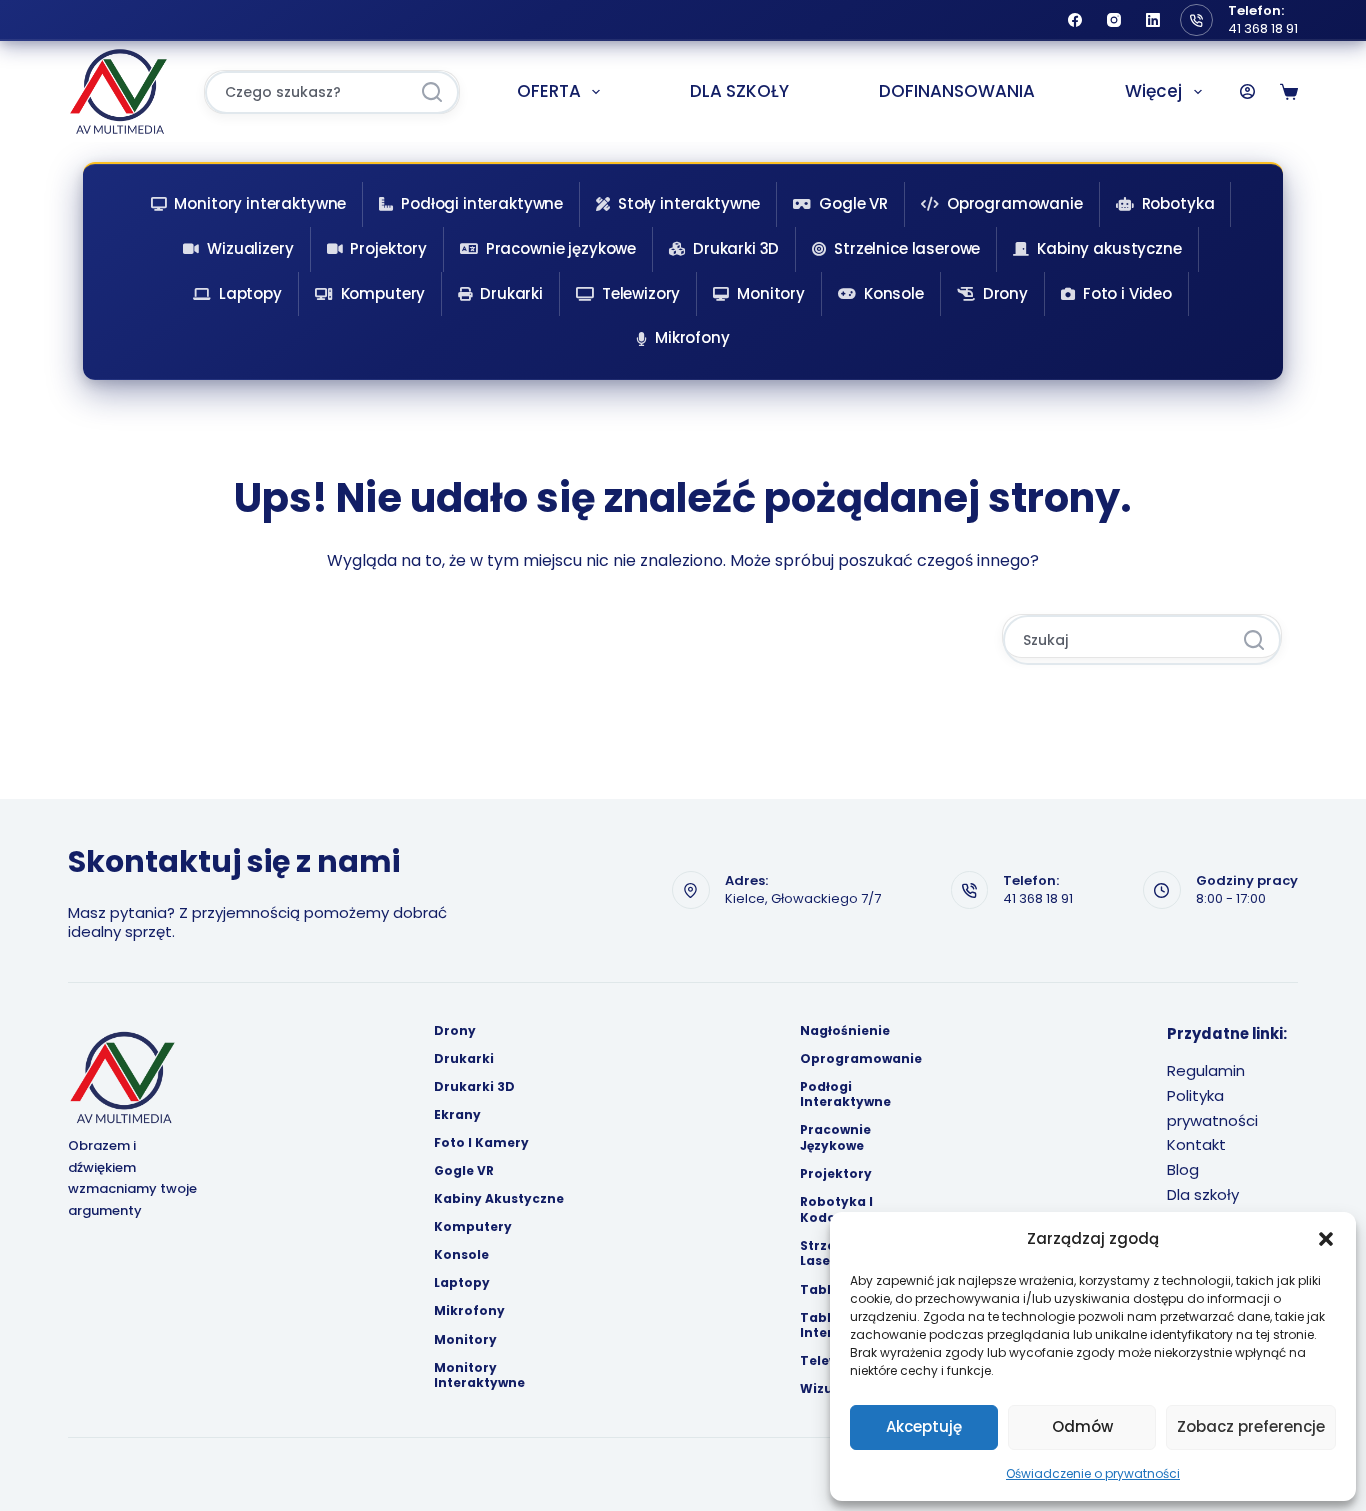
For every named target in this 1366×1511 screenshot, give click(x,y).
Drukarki (511, 293)
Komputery (383, 293)
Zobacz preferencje (1251, 1426)
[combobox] (307, 92)
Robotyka (1178, 203)
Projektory (388, 248)
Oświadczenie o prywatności (1093, 1473)
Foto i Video (1127, 293)
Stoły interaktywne (689, 203)
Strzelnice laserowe (907, 248)
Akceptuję (924, 1426)
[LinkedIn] (1153, 20)
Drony (1005, 293)
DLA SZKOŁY (739, 91)
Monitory (771, 293)
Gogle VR (853, 203)
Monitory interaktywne (260, 203)
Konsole (894, 293)
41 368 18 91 (1263, 28)
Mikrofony (692, 337)
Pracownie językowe (561, 248)
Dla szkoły (1203, 1194)
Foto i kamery (481, 1143)
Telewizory (641, 293)
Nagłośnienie (845, 1031)
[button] (1326, 1239)
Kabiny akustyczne (1109, 248)
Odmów (1082, 1426)
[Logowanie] (1247, 91)
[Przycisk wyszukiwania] (432, 92)
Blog (1183, 1169)
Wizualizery (250, 248)
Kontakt (1196, 1144)
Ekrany (457, 1115)
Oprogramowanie (1015, 203)
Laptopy (250, 293)
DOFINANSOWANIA (957, 91)
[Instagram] (1114, 20)
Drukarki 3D (736, 248)
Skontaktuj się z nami (234, 861)
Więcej (1153, 91)
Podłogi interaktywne (482, 203)
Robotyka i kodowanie (838, 1209)
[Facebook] (1075, 20)
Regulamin (1206, 1070)
